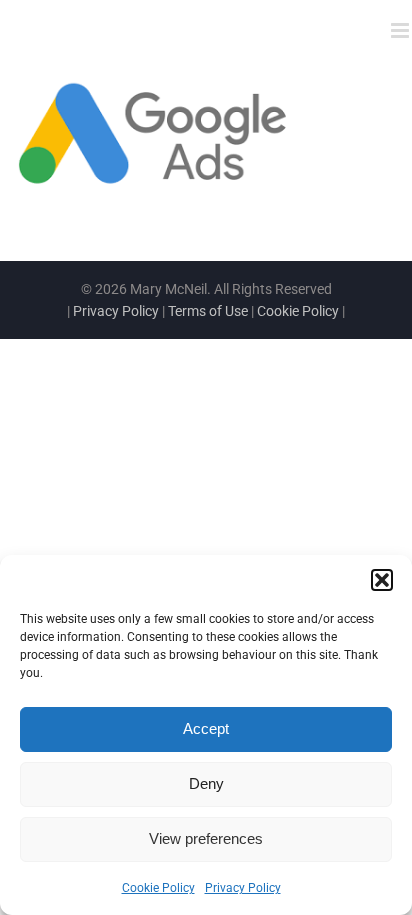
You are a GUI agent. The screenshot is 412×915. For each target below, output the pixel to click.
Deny (206, 783)
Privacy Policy (243, 888)
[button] (382, 580)
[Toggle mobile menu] (401, 30)
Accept (206, 728)
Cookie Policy (158, 888)
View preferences (206, 838)
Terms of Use (208, 311)
